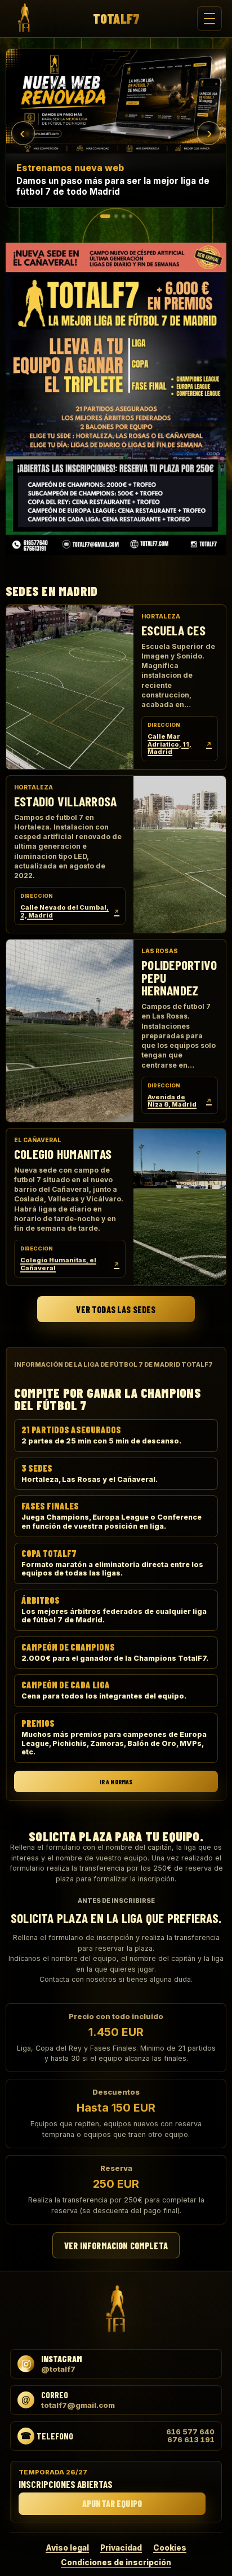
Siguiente (209, 133)
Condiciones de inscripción (116, 2562)
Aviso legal (67, 2548)
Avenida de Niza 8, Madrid (180, 1101)
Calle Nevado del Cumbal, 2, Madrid (70, 911)
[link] (116, 128)
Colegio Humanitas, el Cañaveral (70, 1265)
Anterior (23, 133)
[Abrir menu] (209, 19)
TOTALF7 (116, 19)
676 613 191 (191, 2440)
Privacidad (121, 2548)
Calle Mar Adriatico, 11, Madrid (180, 744)
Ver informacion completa (116, 2246)
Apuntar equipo (112, 2503)
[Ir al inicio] (24, 19)
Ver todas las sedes (116, 1309)
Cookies (170, 2548)
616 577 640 (190, 2432)
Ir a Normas (116, 1781)
